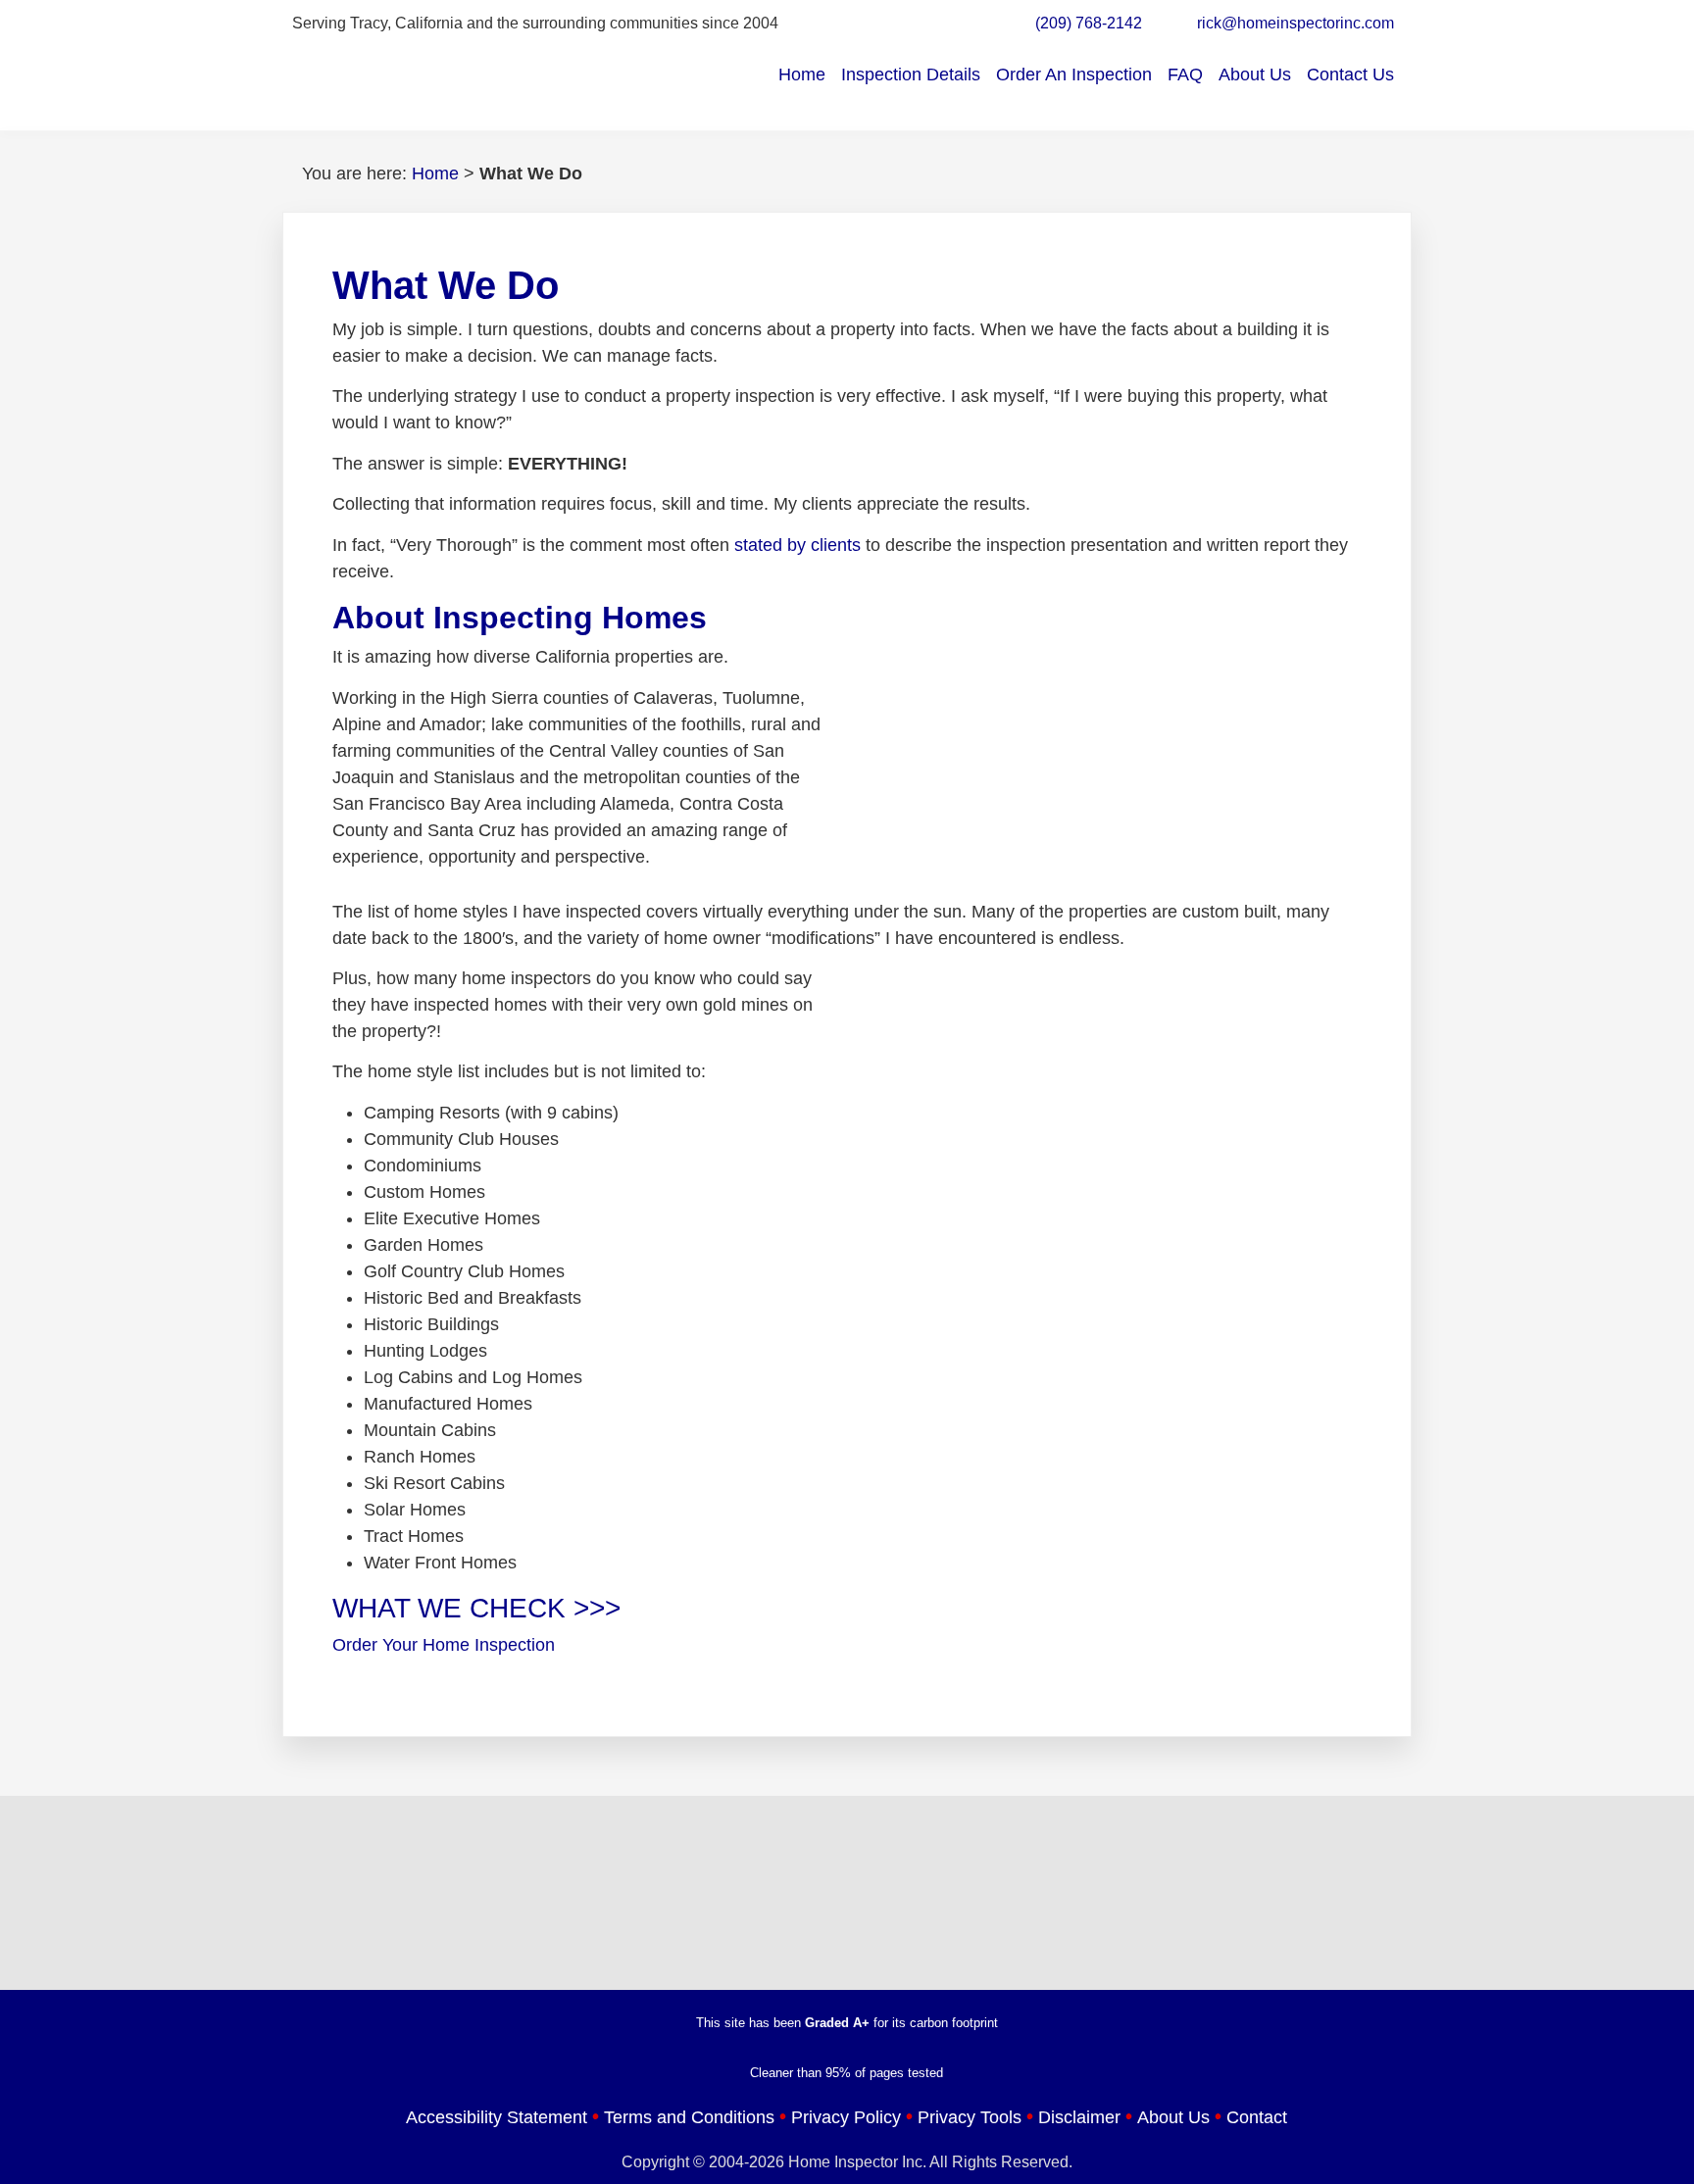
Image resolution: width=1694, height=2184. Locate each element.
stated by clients (797, 545)
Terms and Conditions (689, 2117)
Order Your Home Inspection (444, 1645)
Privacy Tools (970, 2117)
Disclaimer (1079, 2117)
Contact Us (1350, 74)
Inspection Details (911, 74)
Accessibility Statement (497, 2117)
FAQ (1185, 74)
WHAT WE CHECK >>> (476, 1608)
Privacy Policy (846, 2117)
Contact (1257, 2117)
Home (802, 74)
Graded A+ (837, 2023)
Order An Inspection (1074, 74)
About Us (1255, 74)
